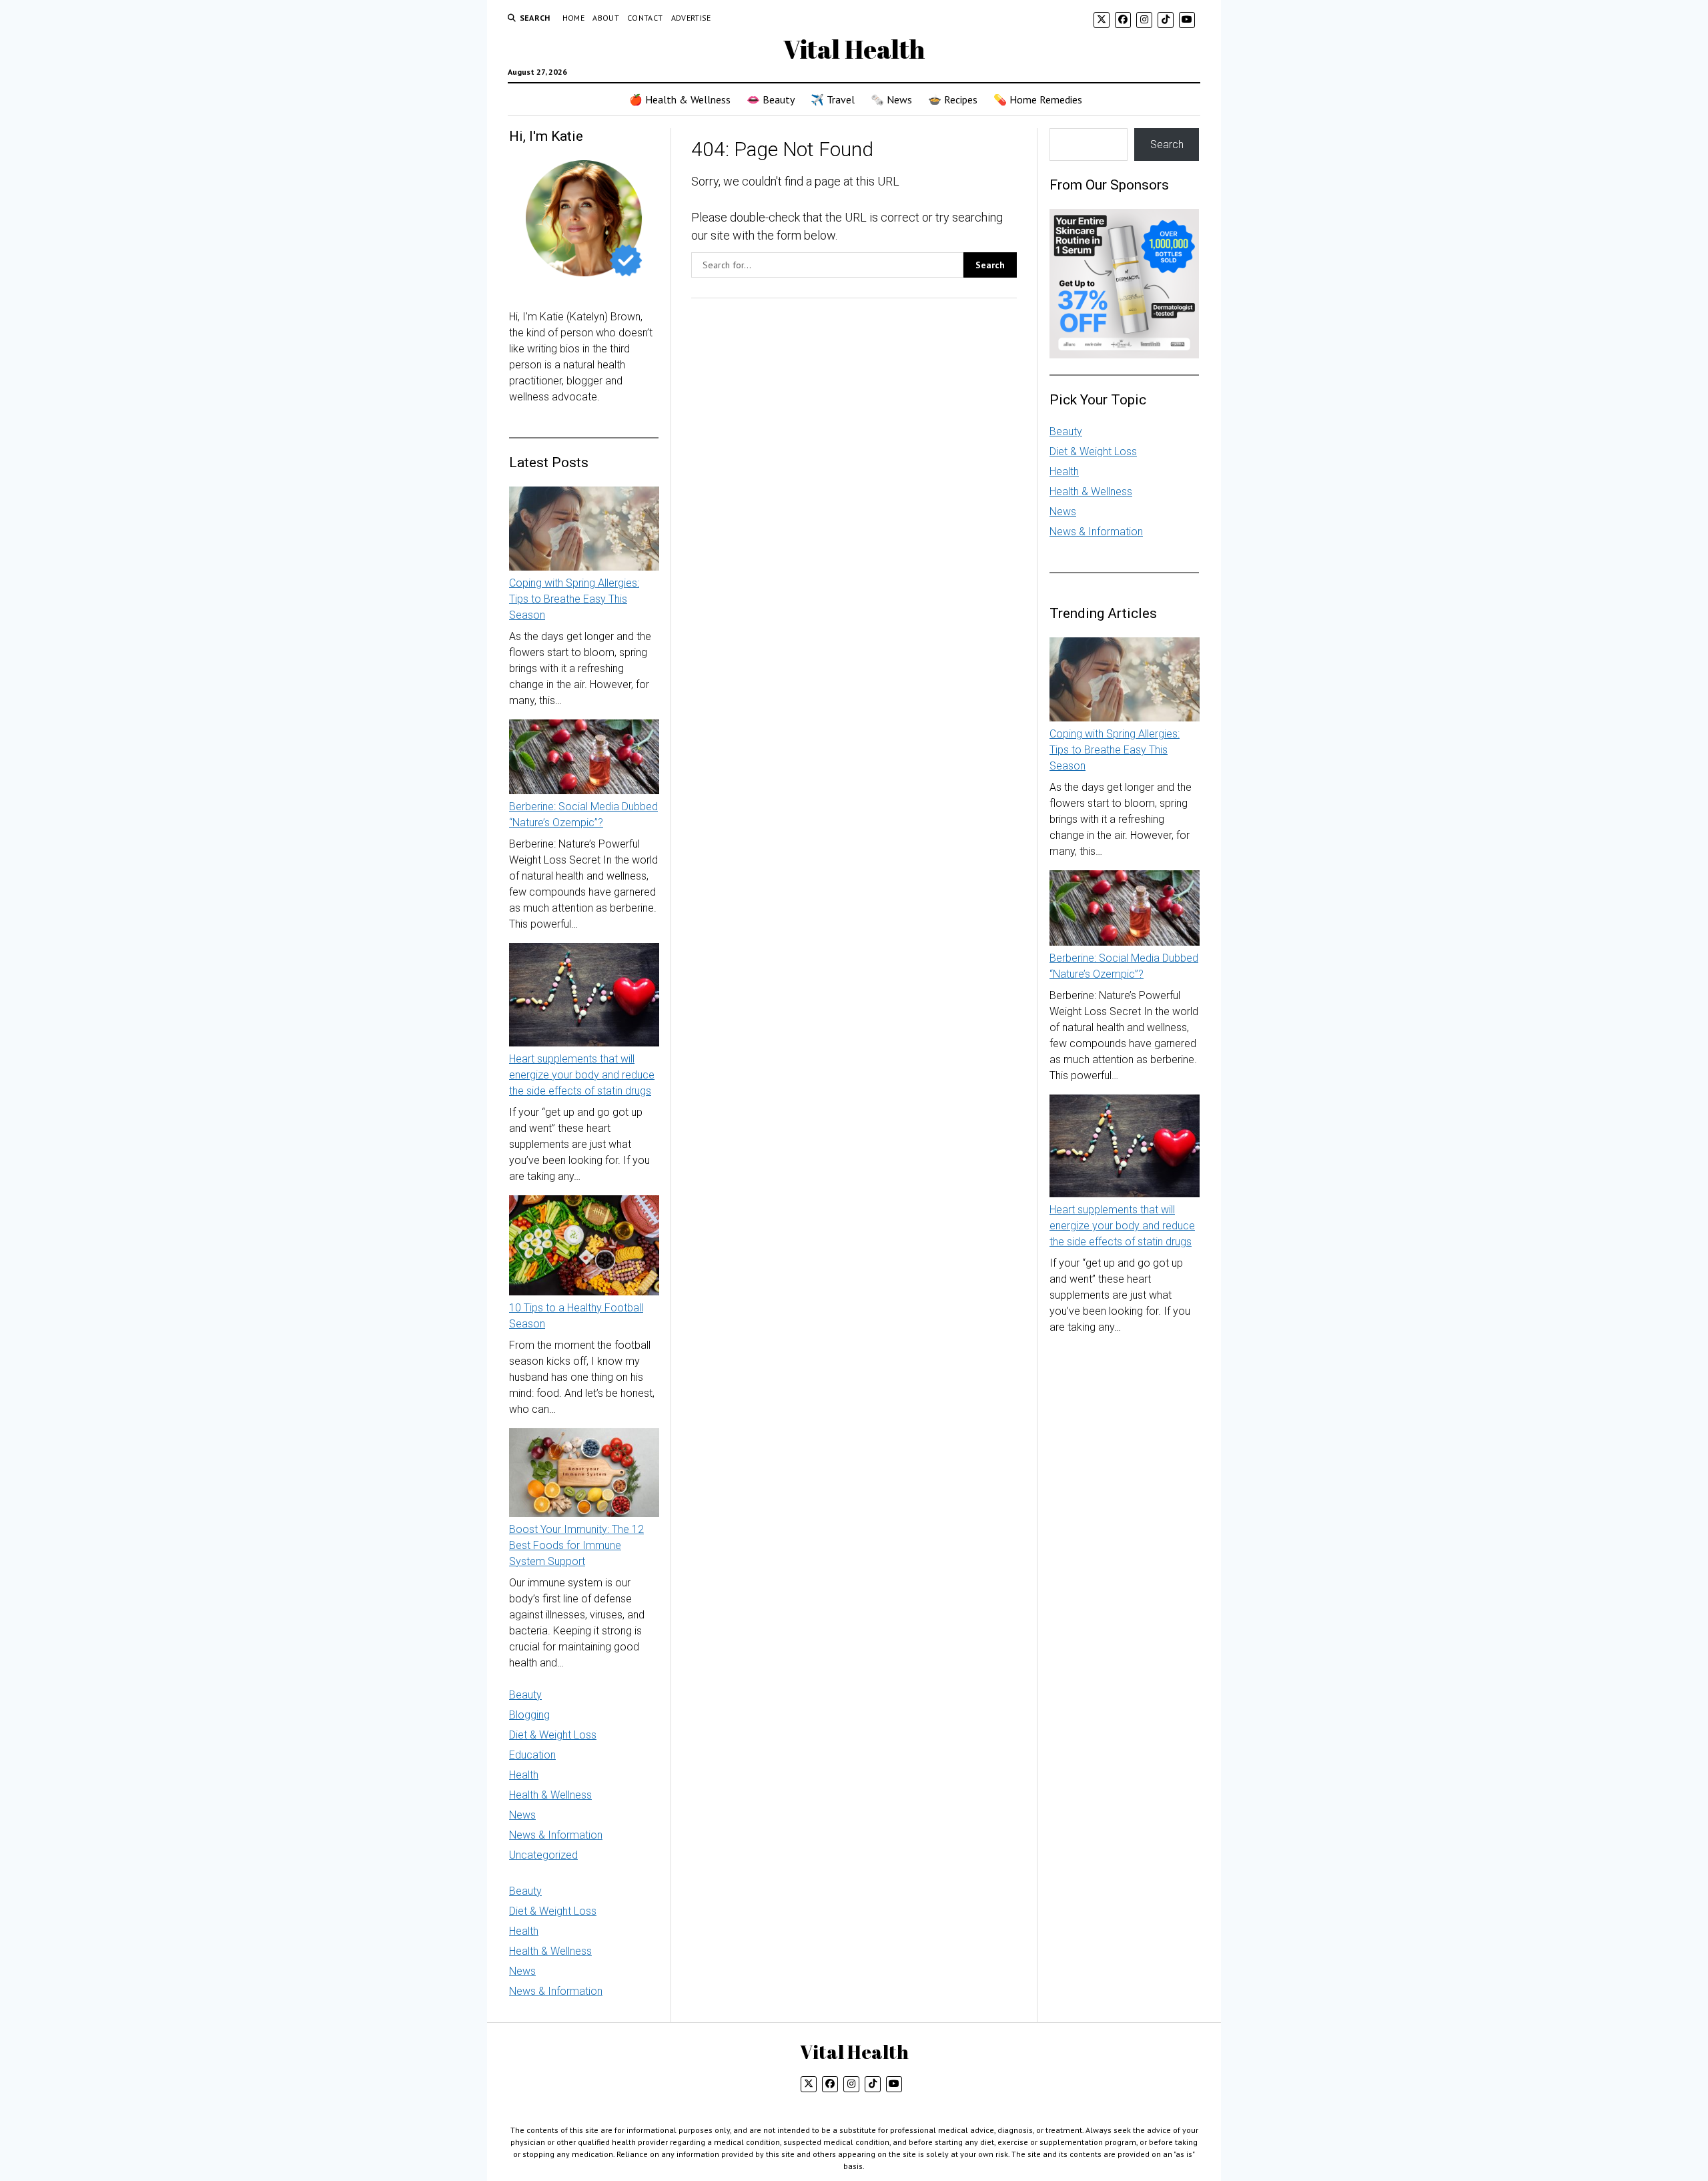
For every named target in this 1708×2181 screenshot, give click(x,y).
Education (532, 1755)
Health (524, 1775)
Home (573, 18)
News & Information (556, 1835)
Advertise (691, 18)
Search (1167, 144)
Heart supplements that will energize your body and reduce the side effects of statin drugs (582, 1075)
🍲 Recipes (953, 99)
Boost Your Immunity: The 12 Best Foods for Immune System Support (576, 1545)
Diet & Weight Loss (553, 1735)
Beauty (525, 1695)
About (606, 18)
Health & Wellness (550, 1795)
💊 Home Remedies (1038, 99)
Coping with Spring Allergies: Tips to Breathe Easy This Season (574, 599)
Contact (645, 18)
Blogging (529, 1715)
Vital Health (854, 49)
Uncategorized (543, 1855)
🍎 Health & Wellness (680, 99)
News (522, 1815)
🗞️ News (891, 99)
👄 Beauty (771, 99)
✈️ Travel (833, 99)
